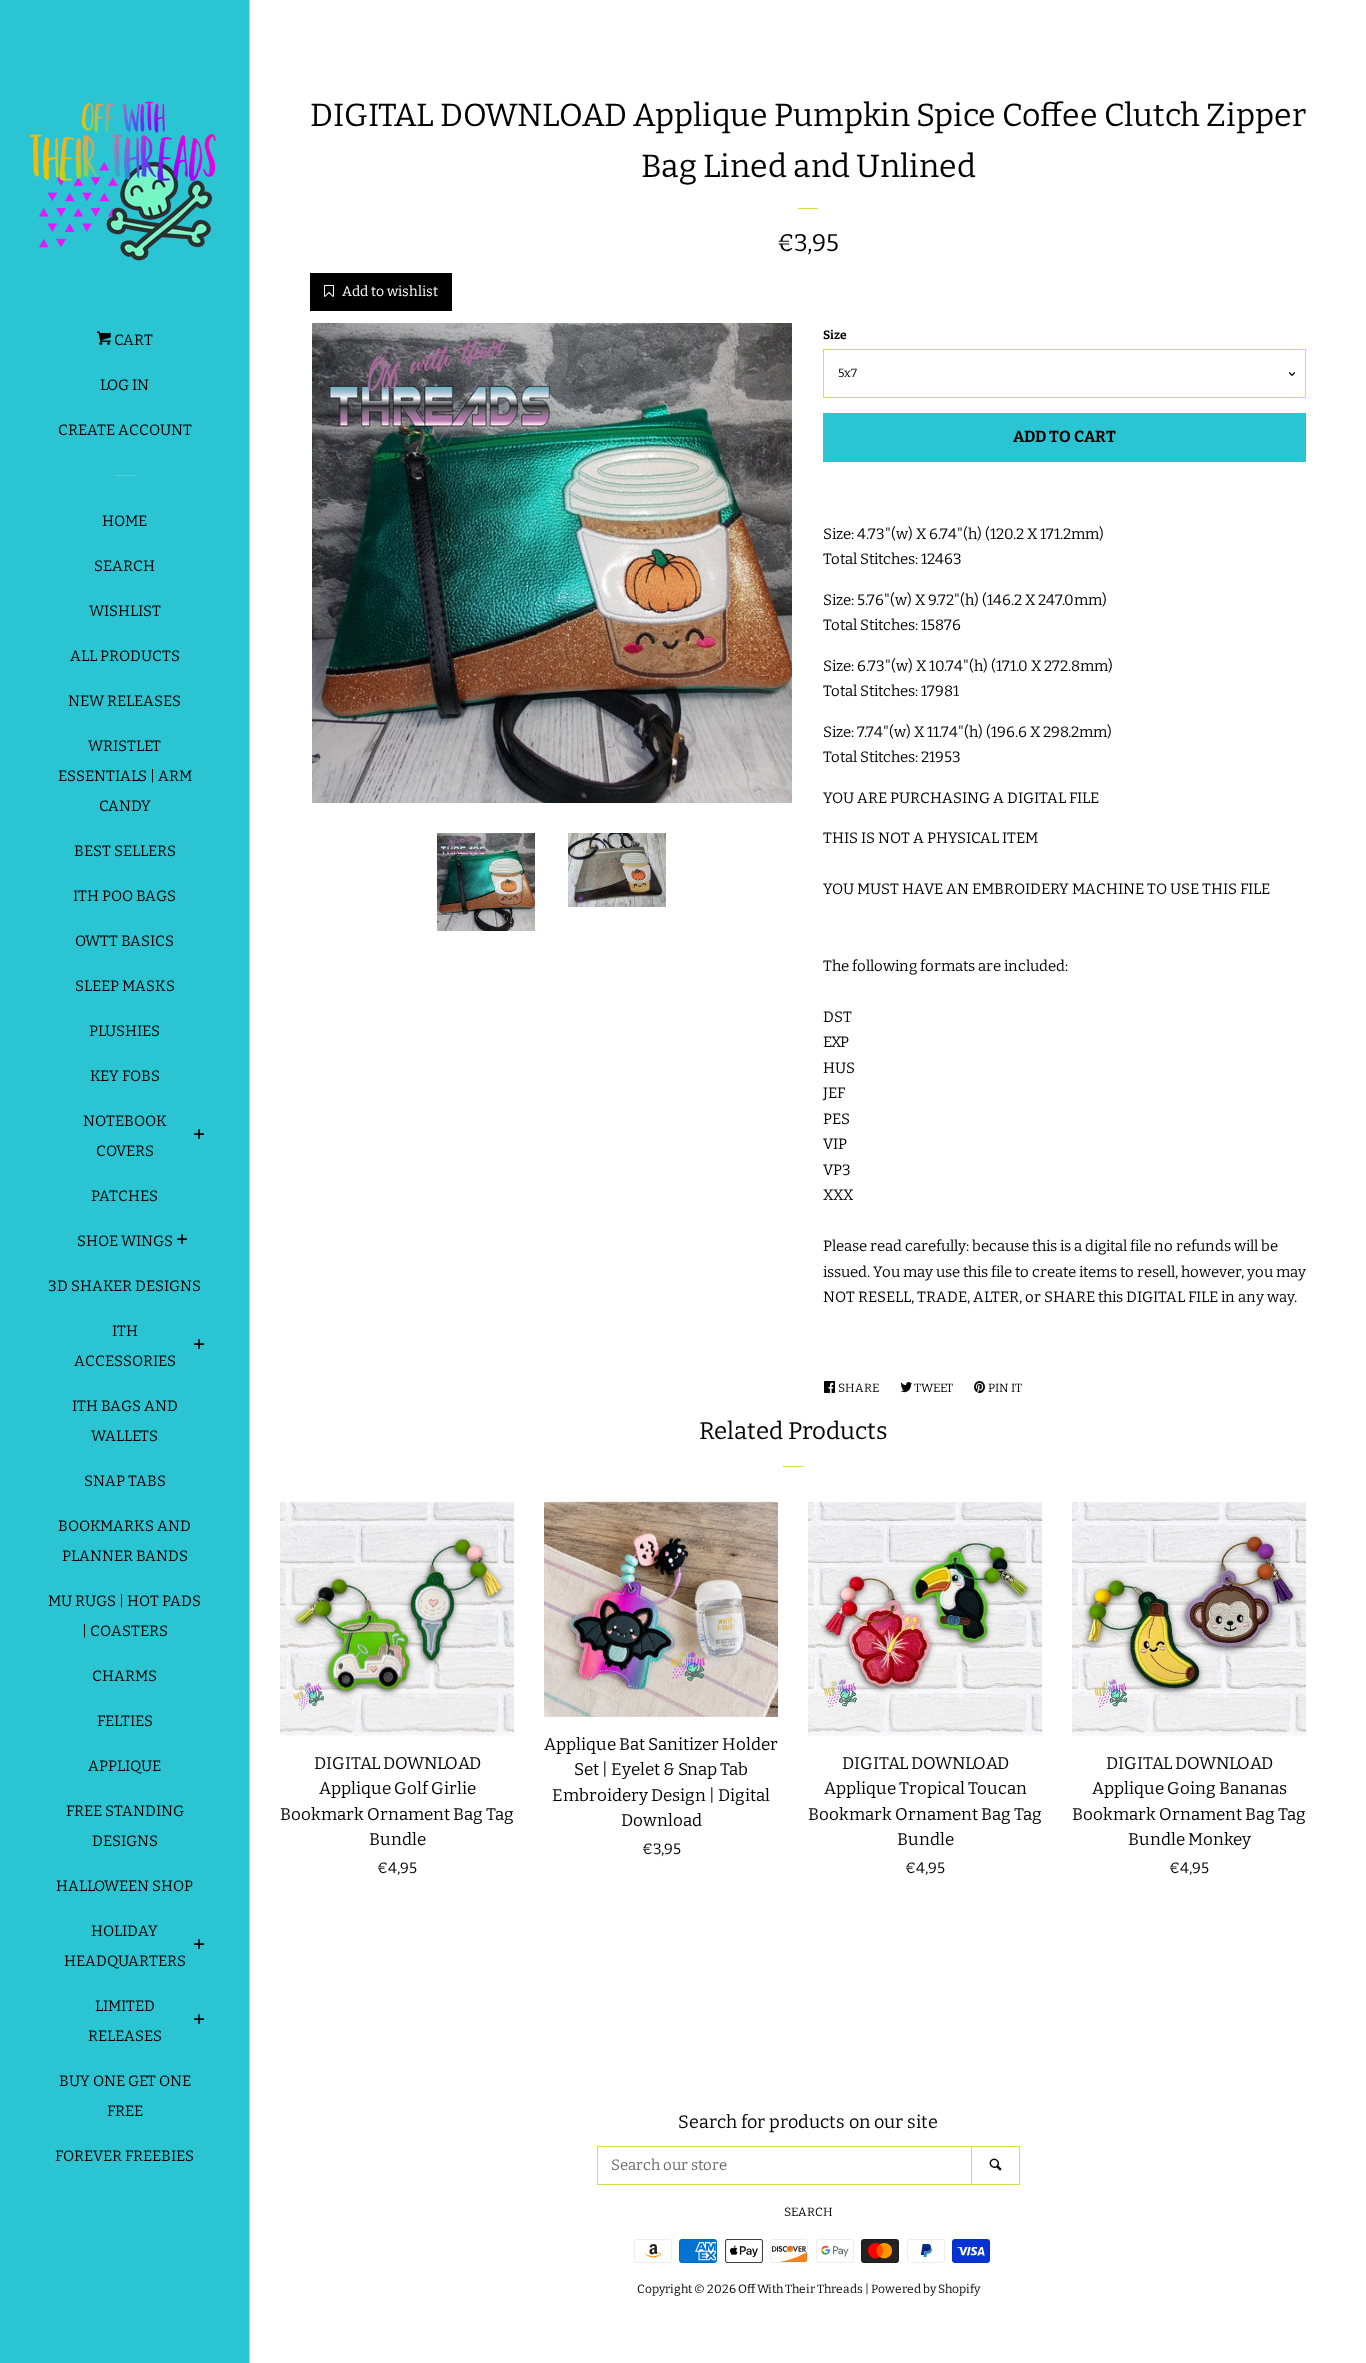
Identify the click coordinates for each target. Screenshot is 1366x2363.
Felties (125, 1721)
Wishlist (125, 611)
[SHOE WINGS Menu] (182, 1242)
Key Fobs (125, 1076)
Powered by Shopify (925, 2289)
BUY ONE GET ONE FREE (125, 2096)
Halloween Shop (124, 1886)
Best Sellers (125, 851)
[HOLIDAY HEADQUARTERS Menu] (199, 1947)
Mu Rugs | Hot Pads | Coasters (124, 1616)
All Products (125, 656)
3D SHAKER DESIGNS (124, 1286)
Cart (132, 340)
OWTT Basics (124, 941)
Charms (124, 1676)
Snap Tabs (125, 1481)
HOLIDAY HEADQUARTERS (125, 1946)
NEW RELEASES (124, 701)
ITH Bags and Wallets (125, 1421)
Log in (124, 385)
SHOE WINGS (125, 1241)
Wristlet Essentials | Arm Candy (125, 776)
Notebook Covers (125, 1136)
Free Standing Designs (125, 1826)
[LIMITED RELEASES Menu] (199, 2022)
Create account (125, 430)
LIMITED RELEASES (125, 2021)
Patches (124, 1196)
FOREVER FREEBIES (124, 2156)
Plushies (124, 1031)
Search (124, 566)
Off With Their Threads (800, 2289)
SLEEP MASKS (125, 986)
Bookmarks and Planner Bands (124, 1541)
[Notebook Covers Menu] (199, 1137)
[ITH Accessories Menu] (199, 1347)
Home (124, 521)
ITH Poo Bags (124, 896)
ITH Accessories (125, 1346)
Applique (124, 1766)
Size (835, 335)
